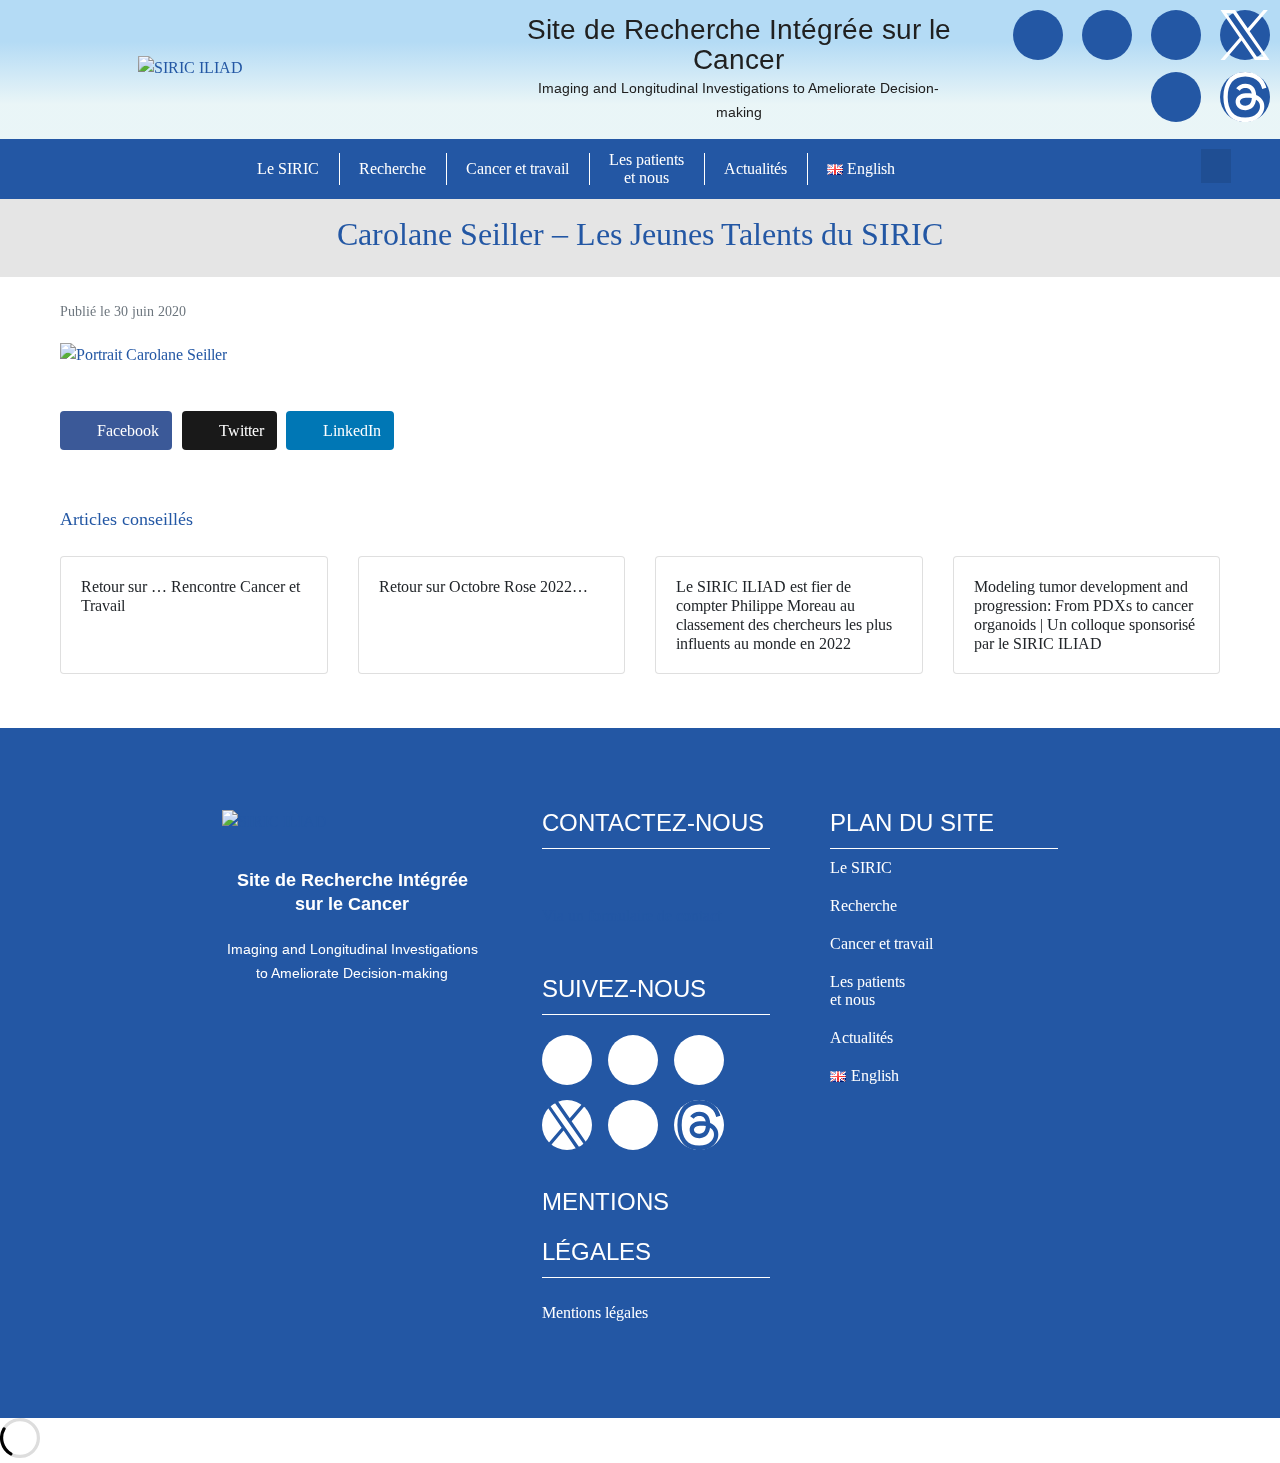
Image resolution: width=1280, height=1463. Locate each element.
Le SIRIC (288, 168)
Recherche (392, 168)
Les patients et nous (646, 168)
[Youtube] (1176, 97)
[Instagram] (1176, 35)
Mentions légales (595, 1312)
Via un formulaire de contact (631, 915)
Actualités (755, 168)
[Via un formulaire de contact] (556, 883)
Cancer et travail (517, 168)
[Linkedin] (1107, 35)
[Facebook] (1038, 35)
